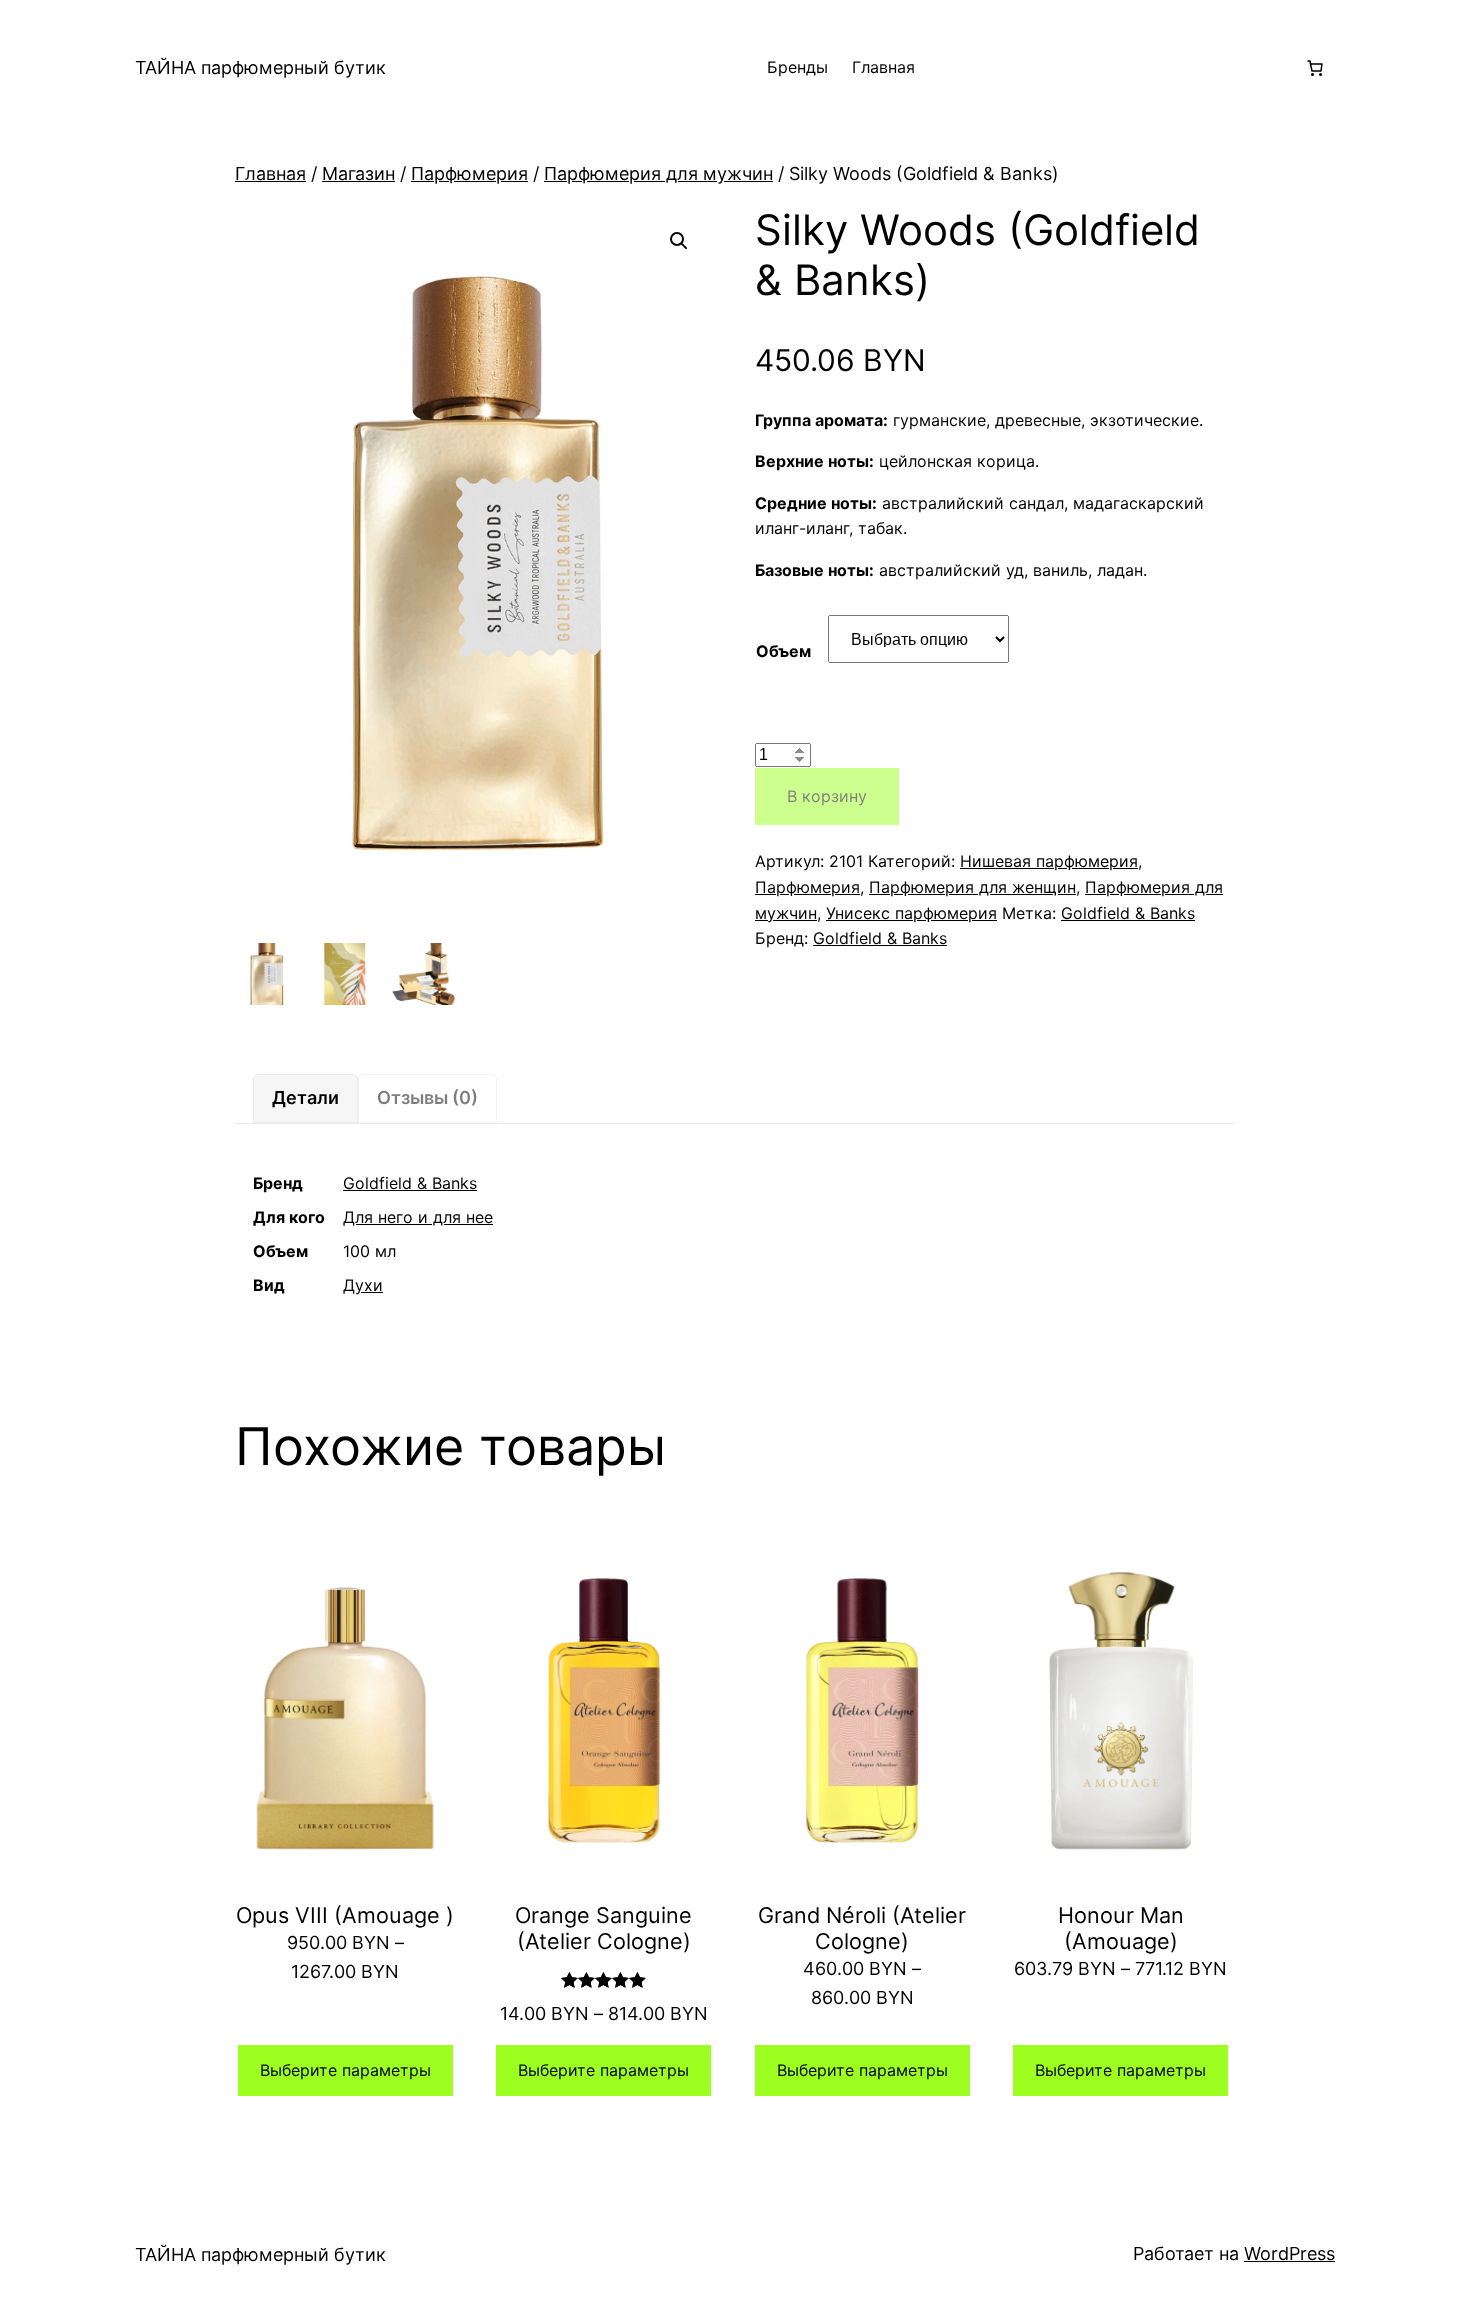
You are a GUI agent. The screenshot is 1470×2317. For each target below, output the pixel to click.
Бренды (797, 67)
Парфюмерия (469, 173)
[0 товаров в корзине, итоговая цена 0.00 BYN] (1315, 68)
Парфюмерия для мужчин (658, 173)
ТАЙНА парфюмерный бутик (260, 67)
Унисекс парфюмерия (911, 913)
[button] (679, 241)
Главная (883, 67)
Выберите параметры (345, 2070)
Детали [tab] (305, 1097)
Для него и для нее (418, 1217)
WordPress (1289, 2253)
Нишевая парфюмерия (1049, 861)
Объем (783, 651)
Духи (363, 1285)
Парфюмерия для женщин (972, 887)
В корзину (827, 796)
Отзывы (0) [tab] (427, 1097)
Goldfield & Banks (1128, 913)
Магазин (358, 173)
